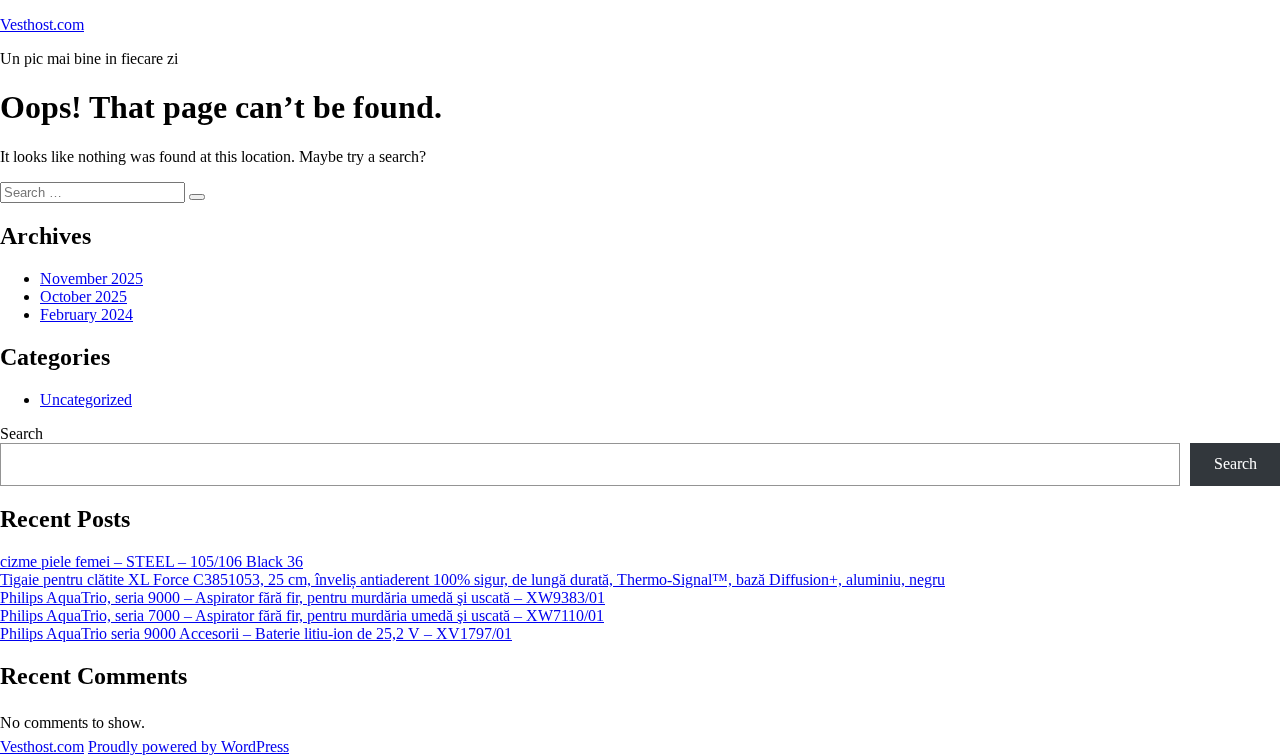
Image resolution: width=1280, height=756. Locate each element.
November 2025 (91, 278)
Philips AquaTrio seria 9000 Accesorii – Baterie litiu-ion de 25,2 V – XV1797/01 (256, 633)
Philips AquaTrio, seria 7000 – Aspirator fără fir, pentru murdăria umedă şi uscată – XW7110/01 (302, 615)
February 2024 (86, 314)
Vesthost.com (42, 24)
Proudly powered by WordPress (188, 746)
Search (21, 433)
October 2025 (83, 296)
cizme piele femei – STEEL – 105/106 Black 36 (151, 561)
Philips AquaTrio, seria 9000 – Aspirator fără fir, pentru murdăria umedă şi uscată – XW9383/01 (302, 597)
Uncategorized (86, 399)
